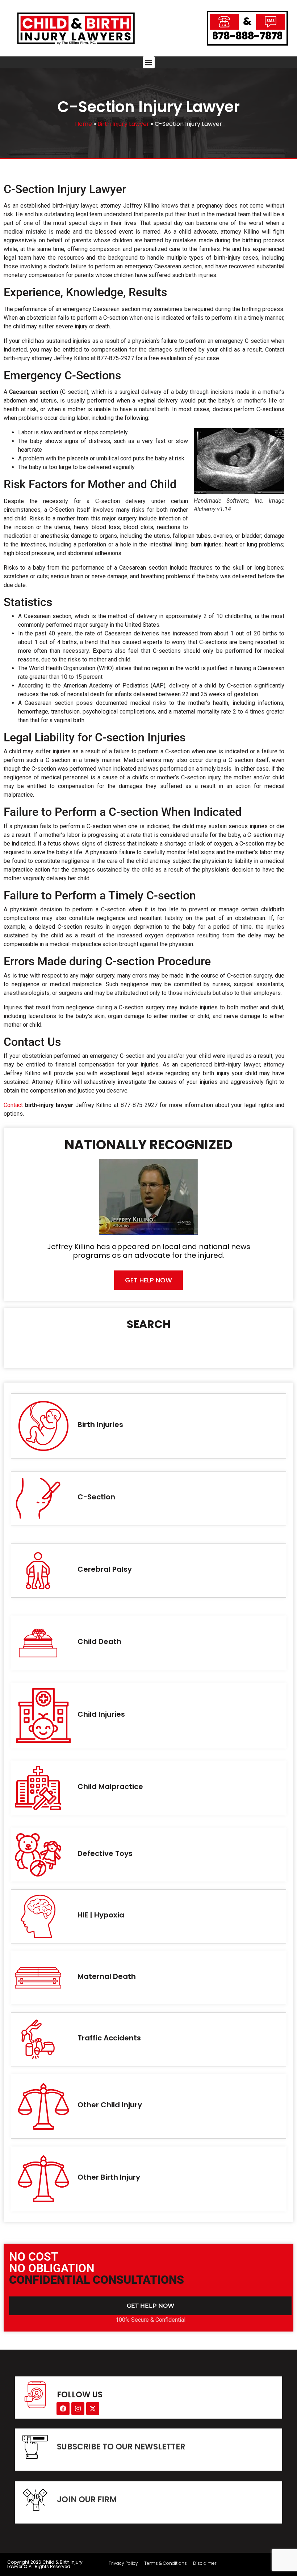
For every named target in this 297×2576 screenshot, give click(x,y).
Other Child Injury (110, 2105)
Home (83, 124)
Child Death (99, 1642)
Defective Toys (105, 1853)
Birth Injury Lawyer (123, 124)
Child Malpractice (110, 1787)
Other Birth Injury (109, 2177)
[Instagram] (78, 2409)
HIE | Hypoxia (101, 1915)
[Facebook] (63, 2409)
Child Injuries (101, 1714)
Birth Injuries (100, 1425)
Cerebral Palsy (105, 1569)
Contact (13, 1105)
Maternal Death (107, 1976)
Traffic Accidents (109, 2038)
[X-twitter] (93, 2409)
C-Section (96, 1497)
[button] (149, 62)
